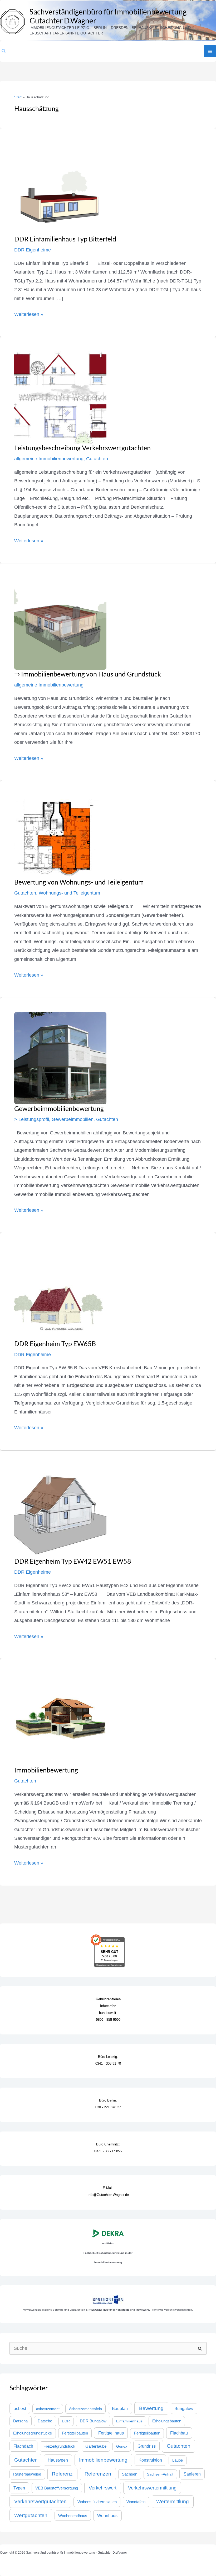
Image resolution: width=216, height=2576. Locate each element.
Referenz (62, 2474)
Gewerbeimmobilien (73, 1119)
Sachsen (130, 2474)
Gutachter (25, 2460)
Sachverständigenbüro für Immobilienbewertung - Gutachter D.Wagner (110, 16)
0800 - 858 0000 (108, 2020)
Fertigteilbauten (75, 2433)
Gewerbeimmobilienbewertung (59, 1108)
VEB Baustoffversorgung (57, 2488)
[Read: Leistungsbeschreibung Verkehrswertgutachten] (60, 397)
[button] (4, 51)
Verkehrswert (103, 2488)
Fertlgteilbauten (147, 2433)
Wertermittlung (173, 2501)
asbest (20, 2408)
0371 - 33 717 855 (108, 2151)
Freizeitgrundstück (59, 2446)
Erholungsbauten (167, 2421)
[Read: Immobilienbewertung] (60, 1719)
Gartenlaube (96, 2446)
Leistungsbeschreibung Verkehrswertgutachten (82, 448)
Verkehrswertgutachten (40, 2501)
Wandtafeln (136, 2502)
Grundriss (147, 2446)
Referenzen (98, 2474)
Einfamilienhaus (129, 2421)
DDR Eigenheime (33, 250)
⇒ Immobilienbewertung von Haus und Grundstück (88, 674)
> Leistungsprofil (32, 1119)
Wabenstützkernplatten (97, 2502)
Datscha (20, 2421)
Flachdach (23, 2446)
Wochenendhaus (73, 2516)
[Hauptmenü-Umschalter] (210, 51)
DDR (66, 2421)
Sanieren (192, 2474)
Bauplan (120, 2408)
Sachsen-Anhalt (160, 2474)
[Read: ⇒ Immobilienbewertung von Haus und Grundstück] (60, 623)
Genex (122, 2446)
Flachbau (179, 2433)
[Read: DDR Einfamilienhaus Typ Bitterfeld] (60, 188)
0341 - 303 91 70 (108, 2064)
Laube (178, 2460)
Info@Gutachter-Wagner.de (108, 2195)
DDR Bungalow (93, 2421)
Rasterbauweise (27, 2474)
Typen (19, 2488)
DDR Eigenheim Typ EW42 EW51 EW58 (73, 1561)
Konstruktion (150, 2460)
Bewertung (151, 2408)
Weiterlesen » (29, 314)
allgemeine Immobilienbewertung (49, 459)
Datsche (45, 2421)
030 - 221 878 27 (108, 2107)
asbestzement (48, 2409)
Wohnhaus (107, 2516)
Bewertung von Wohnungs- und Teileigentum (79, 882)
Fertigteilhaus (111, 2433)
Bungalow (184, 2409)
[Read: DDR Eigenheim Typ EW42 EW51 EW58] (60, 1511)
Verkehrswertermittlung (152, 2488)
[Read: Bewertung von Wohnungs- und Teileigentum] (56, 836)
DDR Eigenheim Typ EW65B (55, 1343)
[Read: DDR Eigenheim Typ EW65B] (60, 1293)
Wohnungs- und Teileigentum (69, 893)
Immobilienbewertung (46, 1770)
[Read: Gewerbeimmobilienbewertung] (60, 1058)
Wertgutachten (31, 2515)
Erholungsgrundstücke (33, 2433)
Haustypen (58, 2460)
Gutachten (97, 459)
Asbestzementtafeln (85, 2409)
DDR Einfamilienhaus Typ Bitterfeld (65, 239)
